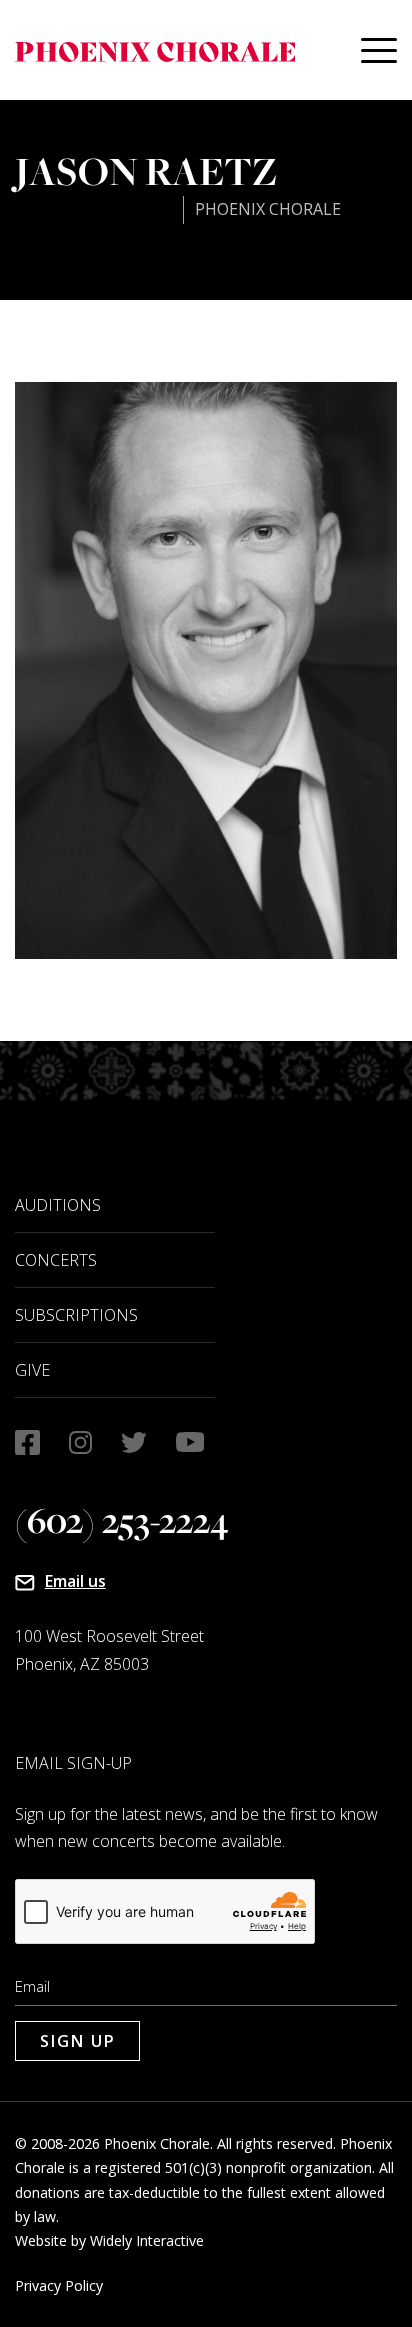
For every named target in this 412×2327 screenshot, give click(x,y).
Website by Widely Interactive (109, 2240)
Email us (75, 1581)
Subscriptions (76, 1315)
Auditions (58, 1205)
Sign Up (78, 2041)
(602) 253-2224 (122, 1521)
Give (32, 1370)
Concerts (56, 1260)
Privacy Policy (59, 2285)
